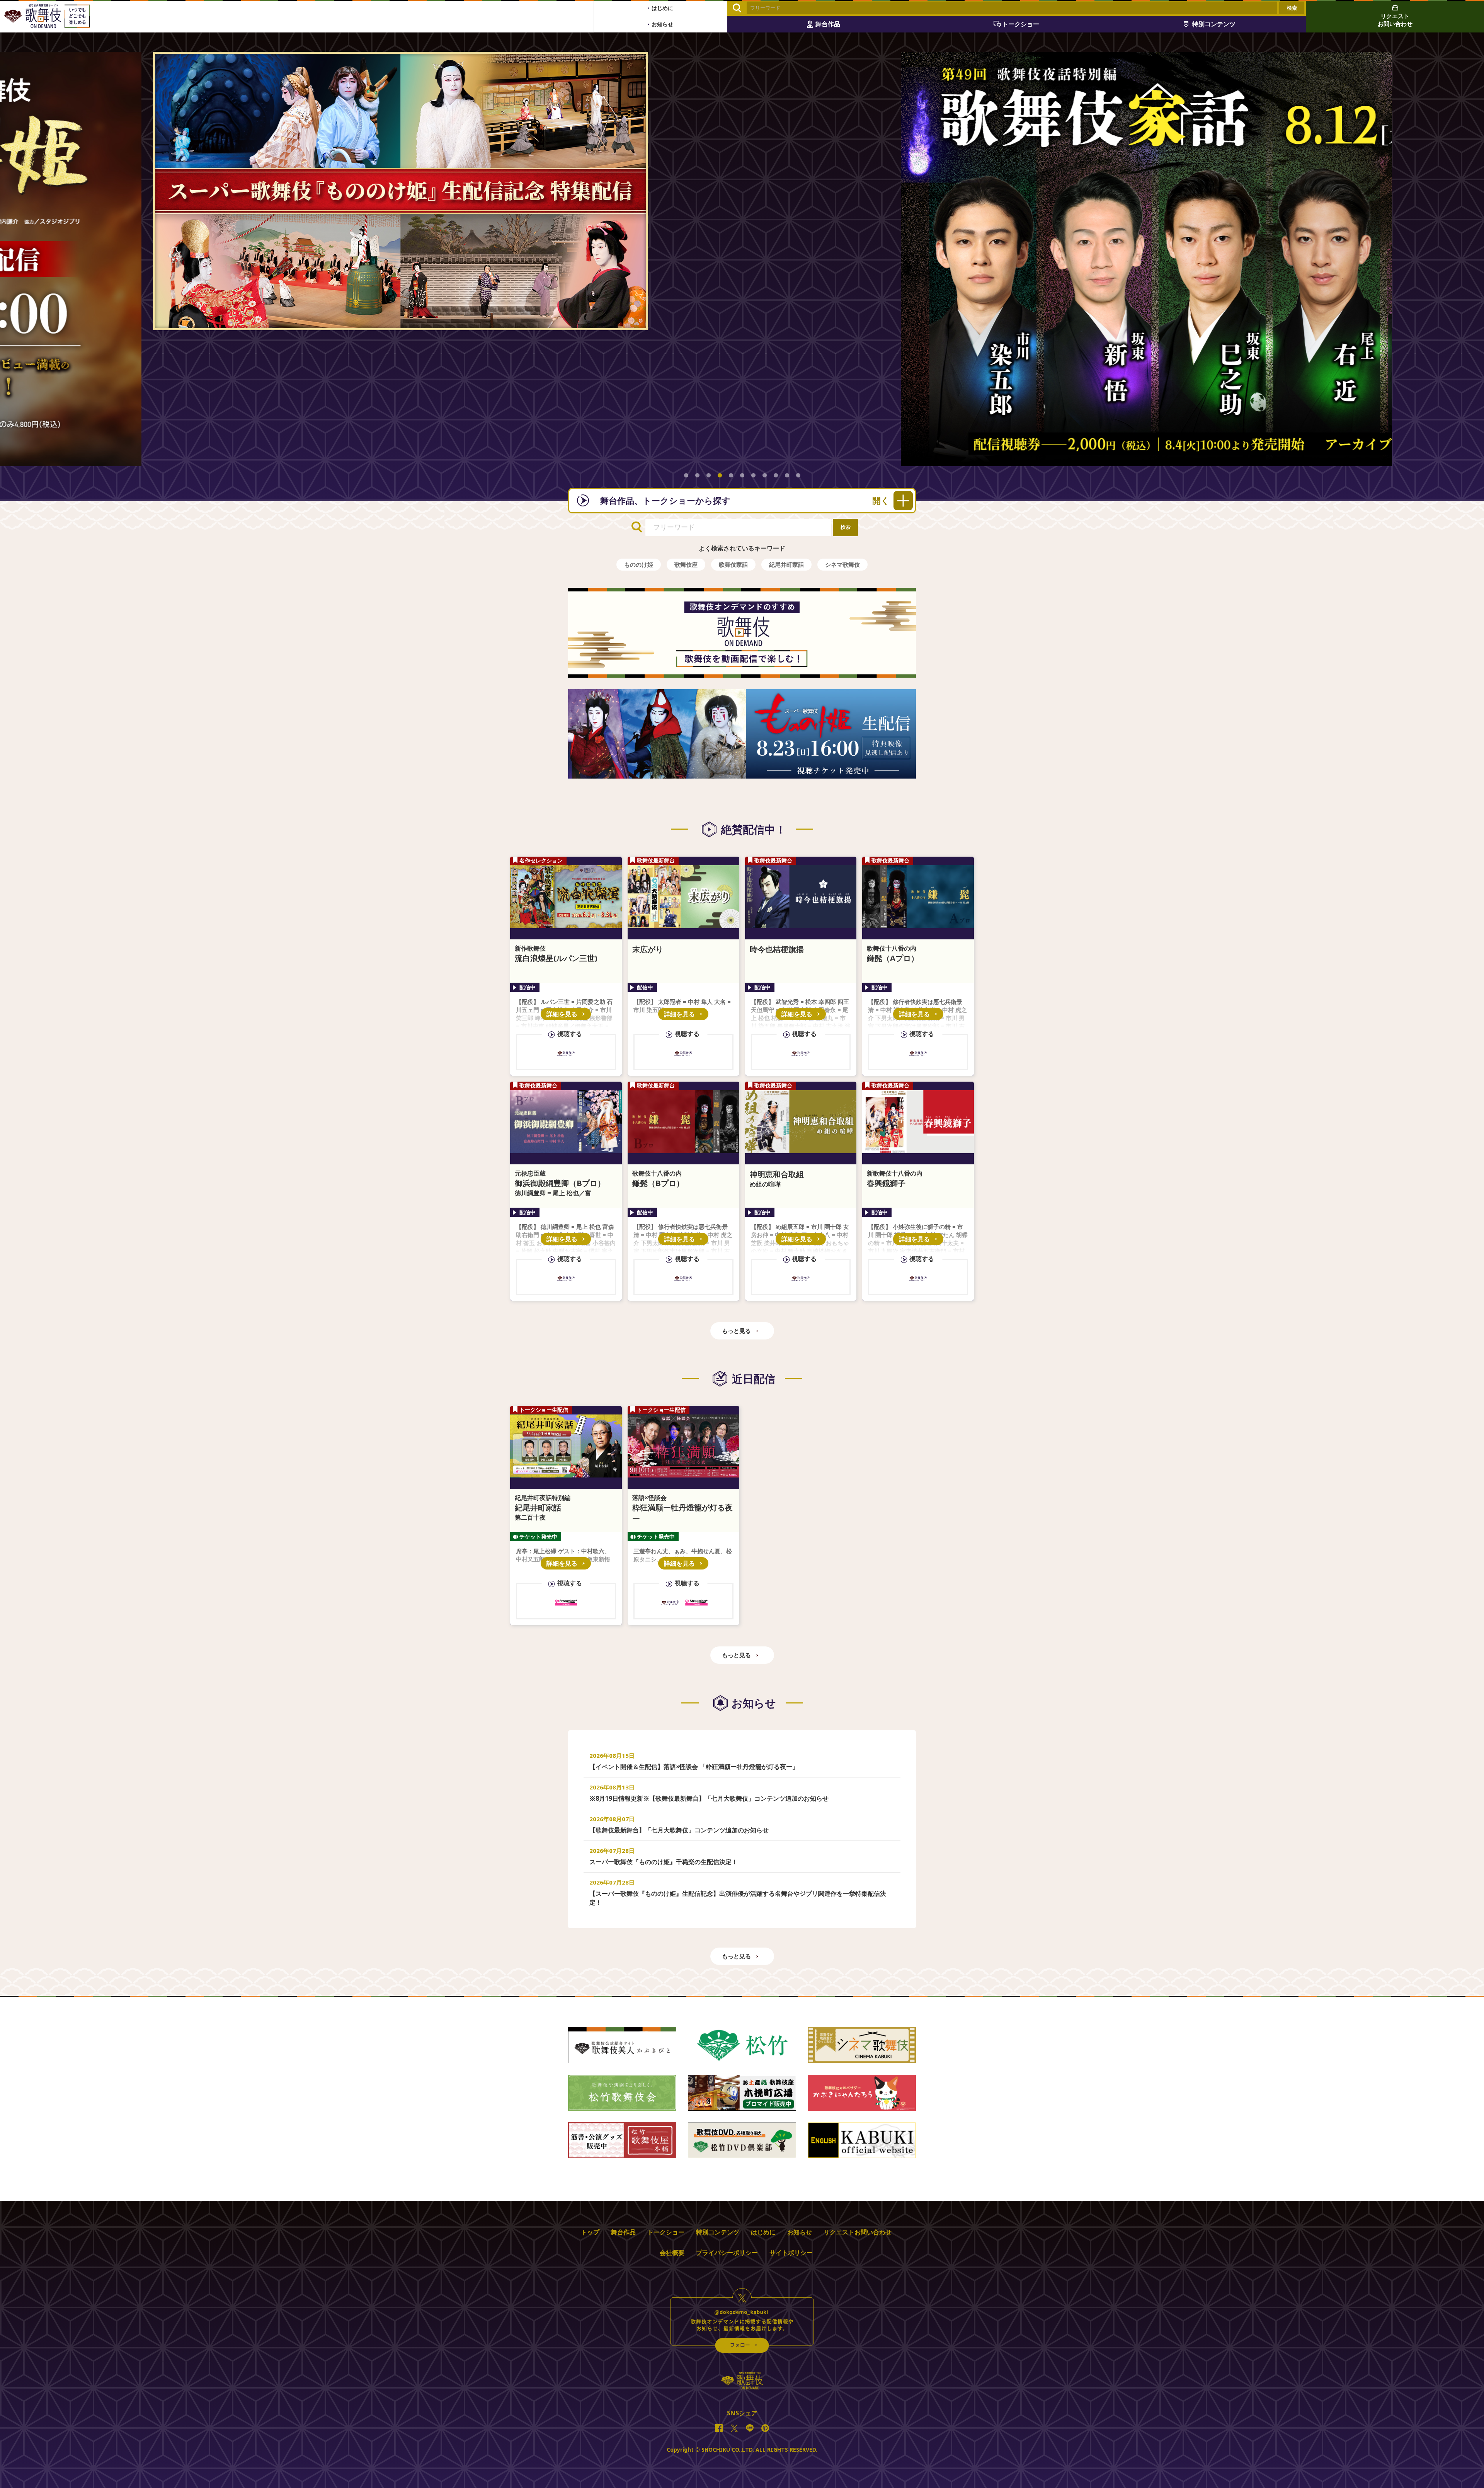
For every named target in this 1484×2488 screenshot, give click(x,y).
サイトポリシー (791, 2253)
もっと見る (736, 1331)
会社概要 (672, 2253)
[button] (686, 475)
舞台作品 (623, 2232)
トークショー (666, 2232)
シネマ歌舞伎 (842, 564)
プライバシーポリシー (727, 2253)
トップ (590, 2232)
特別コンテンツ (718, 2232)
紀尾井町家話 (786, 564)
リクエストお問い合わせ (858, 2232)
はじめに (763, 2232)
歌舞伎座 (686, 564)
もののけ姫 (639, 564)
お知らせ (800, 2232)
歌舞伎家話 (733, 564)
